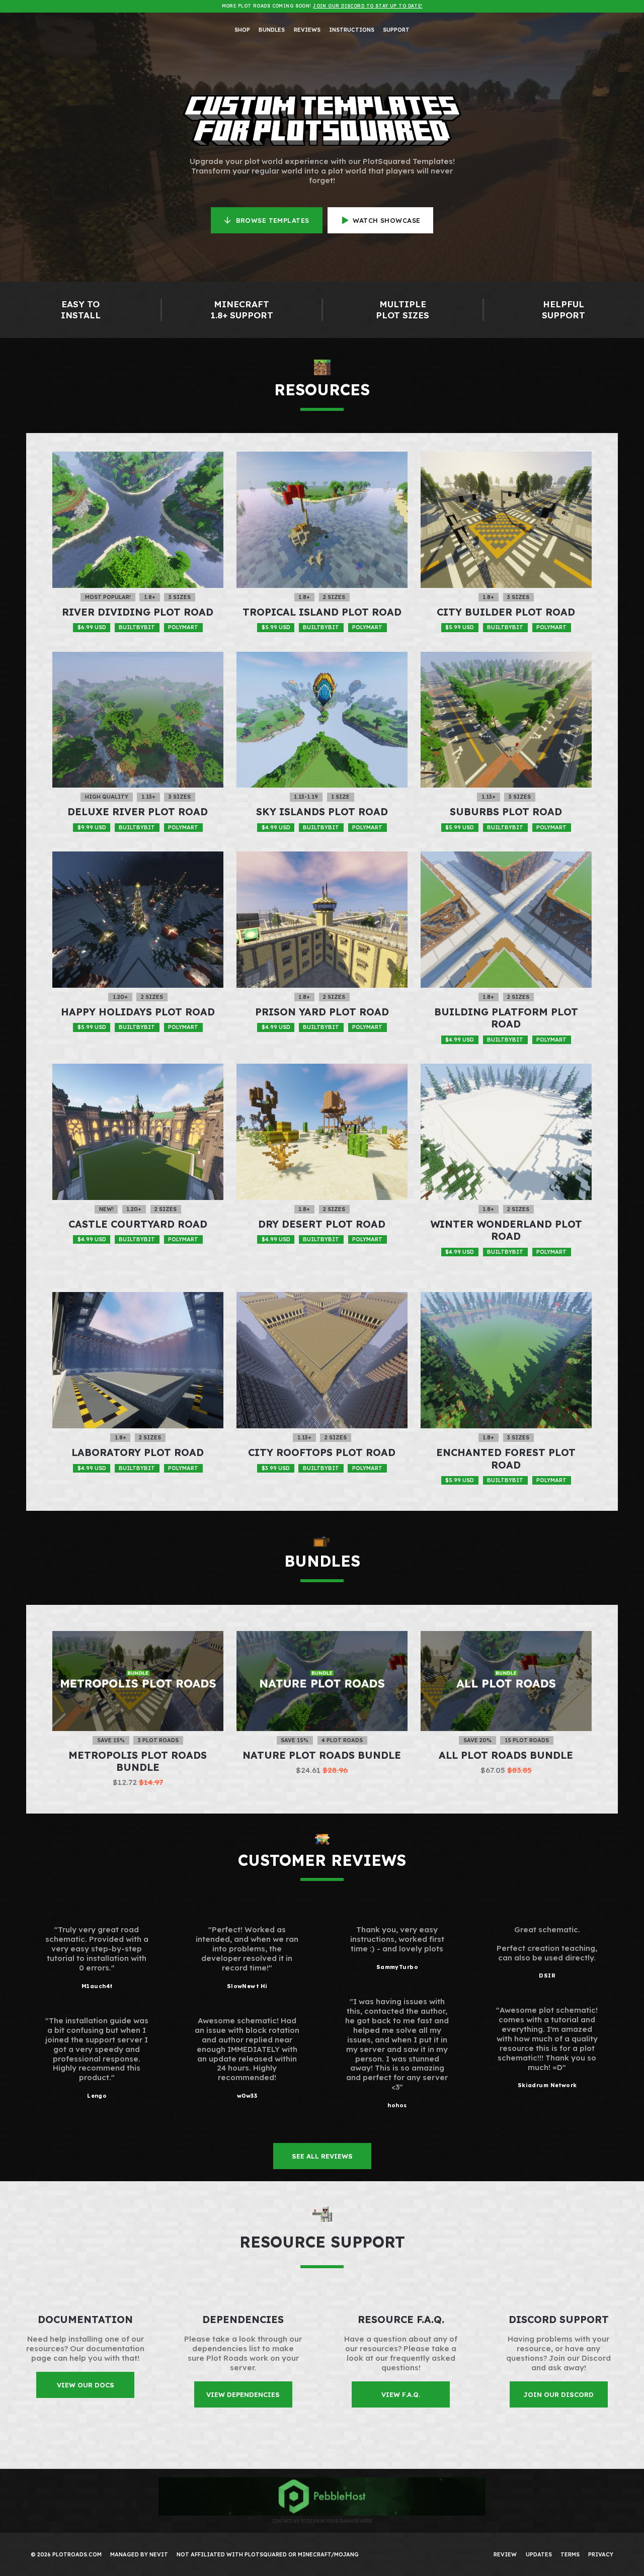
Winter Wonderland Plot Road (506, 1230)
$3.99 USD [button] (276, 1468)
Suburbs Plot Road (506, 811)
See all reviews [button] (322, 2156)
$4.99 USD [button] (276, 827)
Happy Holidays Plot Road (138, 1012)
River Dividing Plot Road (138, 612)
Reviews (307, 30)
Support (396, 30)
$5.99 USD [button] (276, 627)
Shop (242, 30)
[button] (267, 220)
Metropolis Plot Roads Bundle (138, 1761)
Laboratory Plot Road (138, 1452)
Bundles (272, 30)
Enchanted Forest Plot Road (506, 1458)
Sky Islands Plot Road (322, 811)
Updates (539, 2554)
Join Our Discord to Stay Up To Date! (368, 6)
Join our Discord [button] (558, 2394)
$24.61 (322, 1770)
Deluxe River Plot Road (138, 811)
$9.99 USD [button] (92, 827)
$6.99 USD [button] (92, 627)
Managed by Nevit (139, 2554)
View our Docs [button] (86, 2385)
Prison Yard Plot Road (322, 1012)
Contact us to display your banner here (322, 2521)
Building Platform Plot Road (506, 1018)
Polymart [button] (183, 627)
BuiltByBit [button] (137, 627)
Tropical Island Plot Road (322, 612)
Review (505, 2554)
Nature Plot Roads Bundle (322, 1755)
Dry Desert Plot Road (322, 1224)
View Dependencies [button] (243, 2394)
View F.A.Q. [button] (401, 2394)
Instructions (352, 30)
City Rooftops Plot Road (322, 1452)
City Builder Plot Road (506, 612)
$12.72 (138, 1782)
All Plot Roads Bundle (506, 1755)
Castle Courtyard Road (138, 1224)
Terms (570, 2554)
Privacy (601, 2554)
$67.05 (506, 1770)
